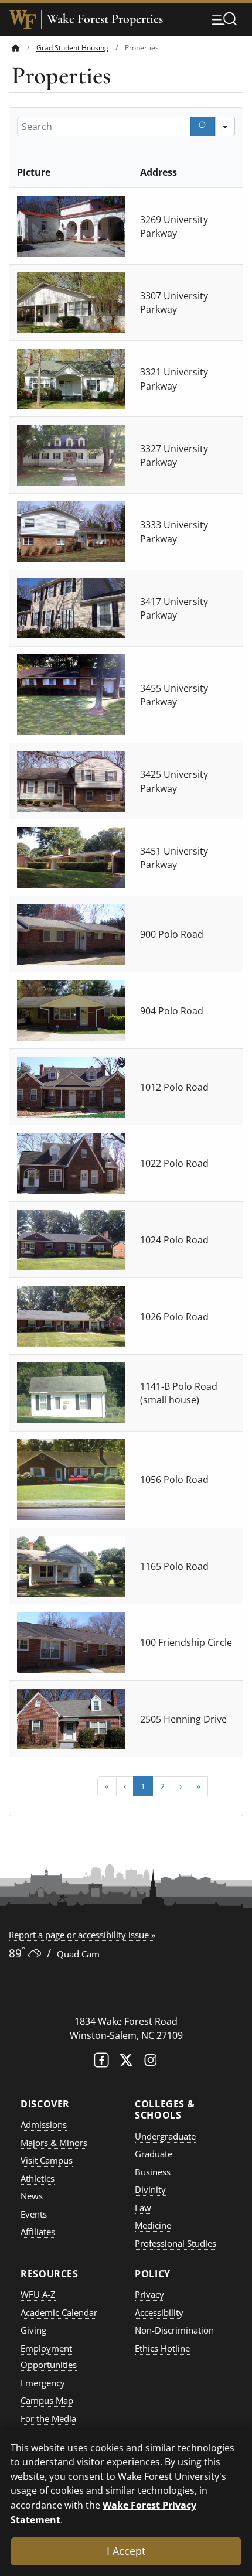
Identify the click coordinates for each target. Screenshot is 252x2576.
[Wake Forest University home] (23, 19)
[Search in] (225, 127)
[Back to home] (16, 48)
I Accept (126, 2551)
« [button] (107, 1786)
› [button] (181, 1786)
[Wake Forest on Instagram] (151, 2063)
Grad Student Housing (72, 48)
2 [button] (162, 1786)
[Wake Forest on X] (126, 2063)
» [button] (198, 1786)
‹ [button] (125, 1786)
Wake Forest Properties (105, 19)
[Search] (203, 127)
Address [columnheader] (159, 172)
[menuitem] (24, 48)
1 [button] (143, 1786)
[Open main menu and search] (224, 19)
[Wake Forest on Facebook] (101, 2063)
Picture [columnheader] (34, 172)
